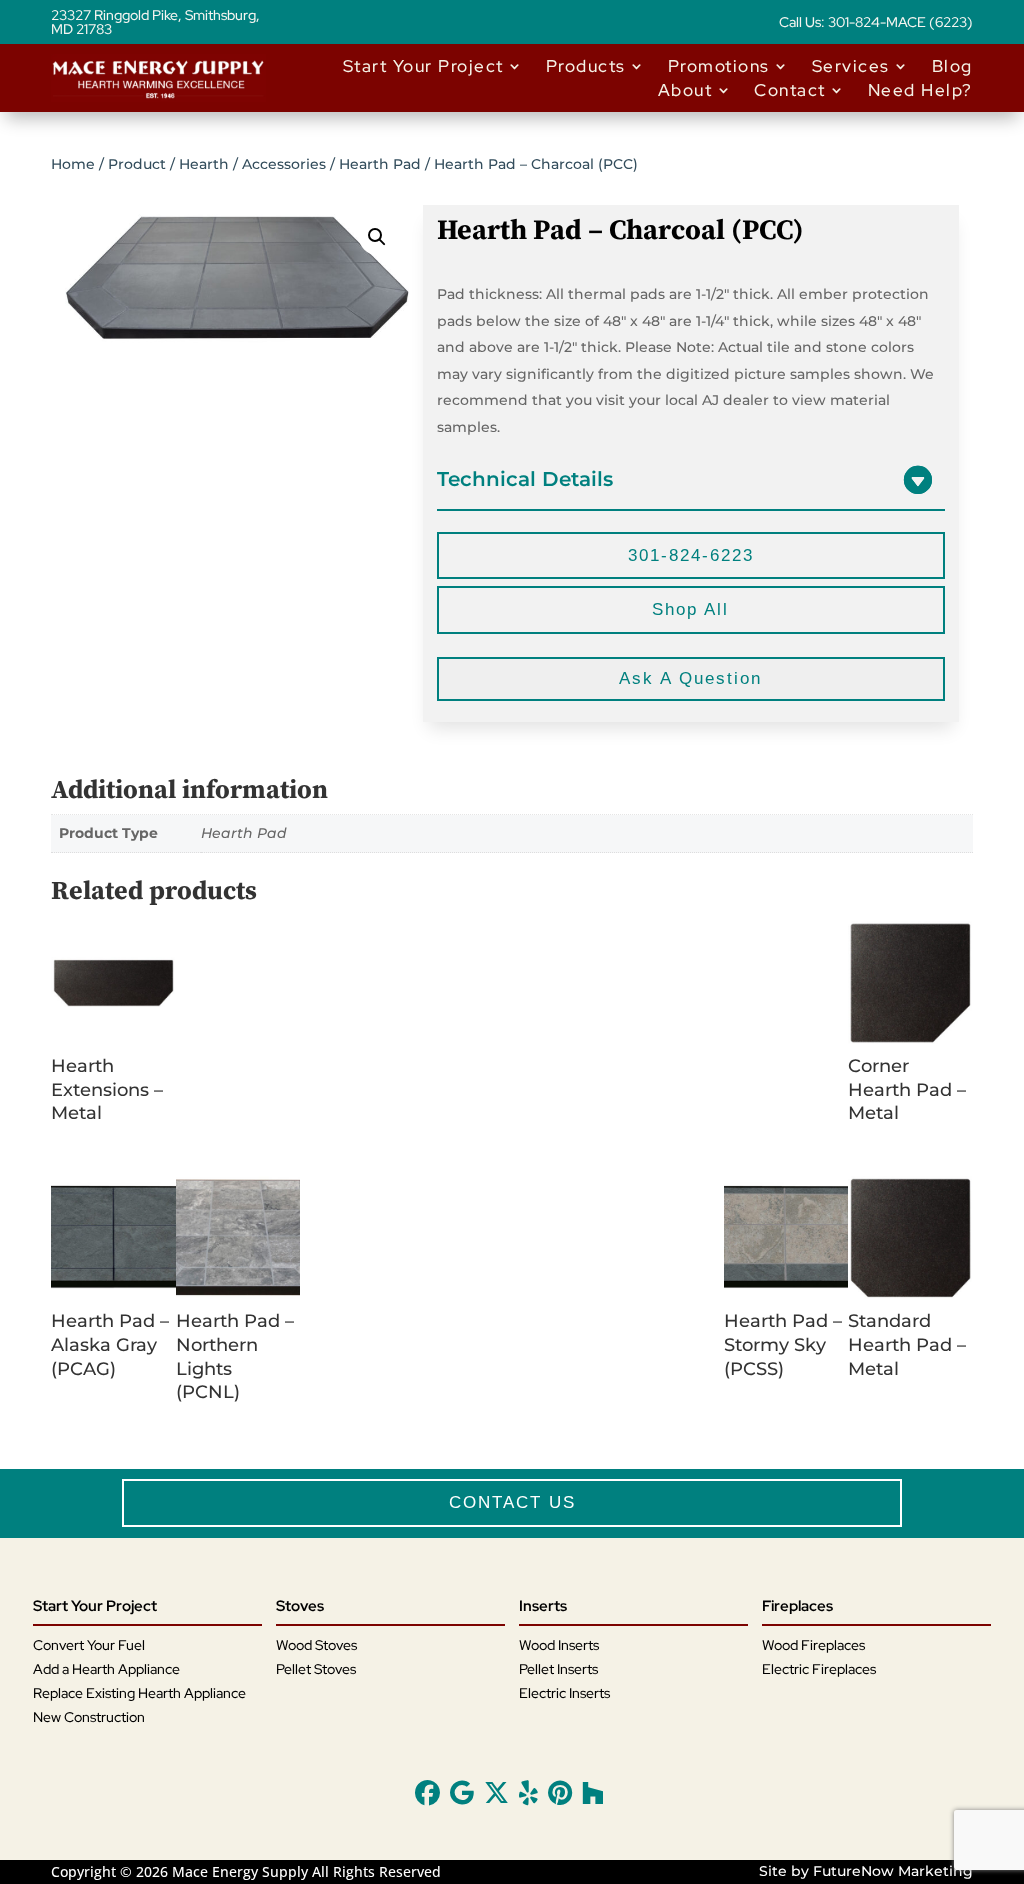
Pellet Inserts (558, 1669)
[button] (377, 237)
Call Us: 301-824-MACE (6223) (876, 23)
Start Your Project (423, 66)
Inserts (543, 1606)
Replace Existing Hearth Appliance (139, 1693)
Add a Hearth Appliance (106, 1669)
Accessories (284, 164)
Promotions (719, 66)
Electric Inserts (564, 1693)
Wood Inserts (559, 1645)
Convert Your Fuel (89, 1645)
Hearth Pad (380, 164)
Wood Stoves (316, 1645)
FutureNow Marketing (893, 1871)
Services (851, 66)
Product (137, 164)
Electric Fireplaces (819, 1669)
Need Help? (920, 90)
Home (73, 164)
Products (586, 66)
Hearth (204, 164)
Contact (790, 90)
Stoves (300, 1606)
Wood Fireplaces (813, 1645)
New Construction (89, 1717)
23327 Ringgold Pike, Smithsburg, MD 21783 (155, 23)
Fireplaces (797, 1606)
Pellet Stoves (316, 1669)
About (685, 90)
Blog (952, 66)
